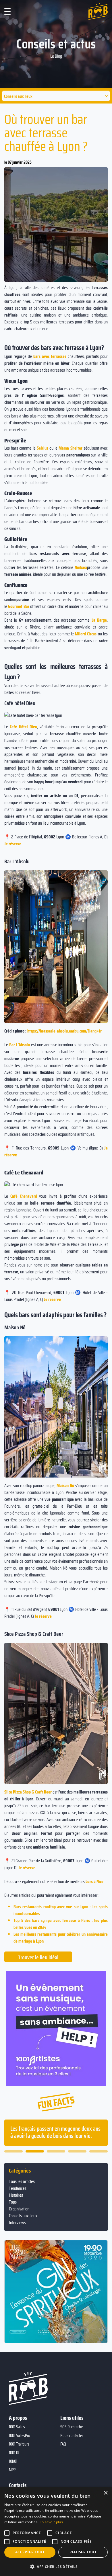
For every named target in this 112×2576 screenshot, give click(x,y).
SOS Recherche (72, 2427)
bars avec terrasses (50, 356)
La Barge (99, 620)
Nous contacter (72, 2436)
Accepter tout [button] (30, 2552)
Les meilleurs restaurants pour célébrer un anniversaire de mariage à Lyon (61, 1938)
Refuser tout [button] (83, 2552)
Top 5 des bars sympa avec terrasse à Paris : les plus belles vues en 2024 (61, 1924)
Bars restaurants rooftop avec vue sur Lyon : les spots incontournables (61, 1910)
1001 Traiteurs (19, 2444)
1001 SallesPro (20, 2436)
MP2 (12, 2470)
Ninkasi (81, 567)
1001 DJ (14, 2453)
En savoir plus (51, 2522)
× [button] (106, 2493)
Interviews (17, 2223)
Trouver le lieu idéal (38, 1957)
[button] (56, 96)
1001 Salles (17, 2427)
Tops (13, 2202)
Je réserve (13, 844)
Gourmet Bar (19, 606)
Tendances (18, 2188)
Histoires (16, 2195)
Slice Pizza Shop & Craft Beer (28, 1792)
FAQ (63, 2444)
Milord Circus (86, 634)
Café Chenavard (24, 1196)
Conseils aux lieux (23, 2216)
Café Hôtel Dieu (23, 727)
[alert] (56, 2531)
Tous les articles (22, 2181)
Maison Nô (65, 1485)
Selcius (43, 448)
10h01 (13, 2461)
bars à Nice (94, 1881)
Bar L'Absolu (20, 1045)
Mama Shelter (70, 448)
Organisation (19, 2209)
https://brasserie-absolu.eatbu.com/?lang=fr (64, 1031)
